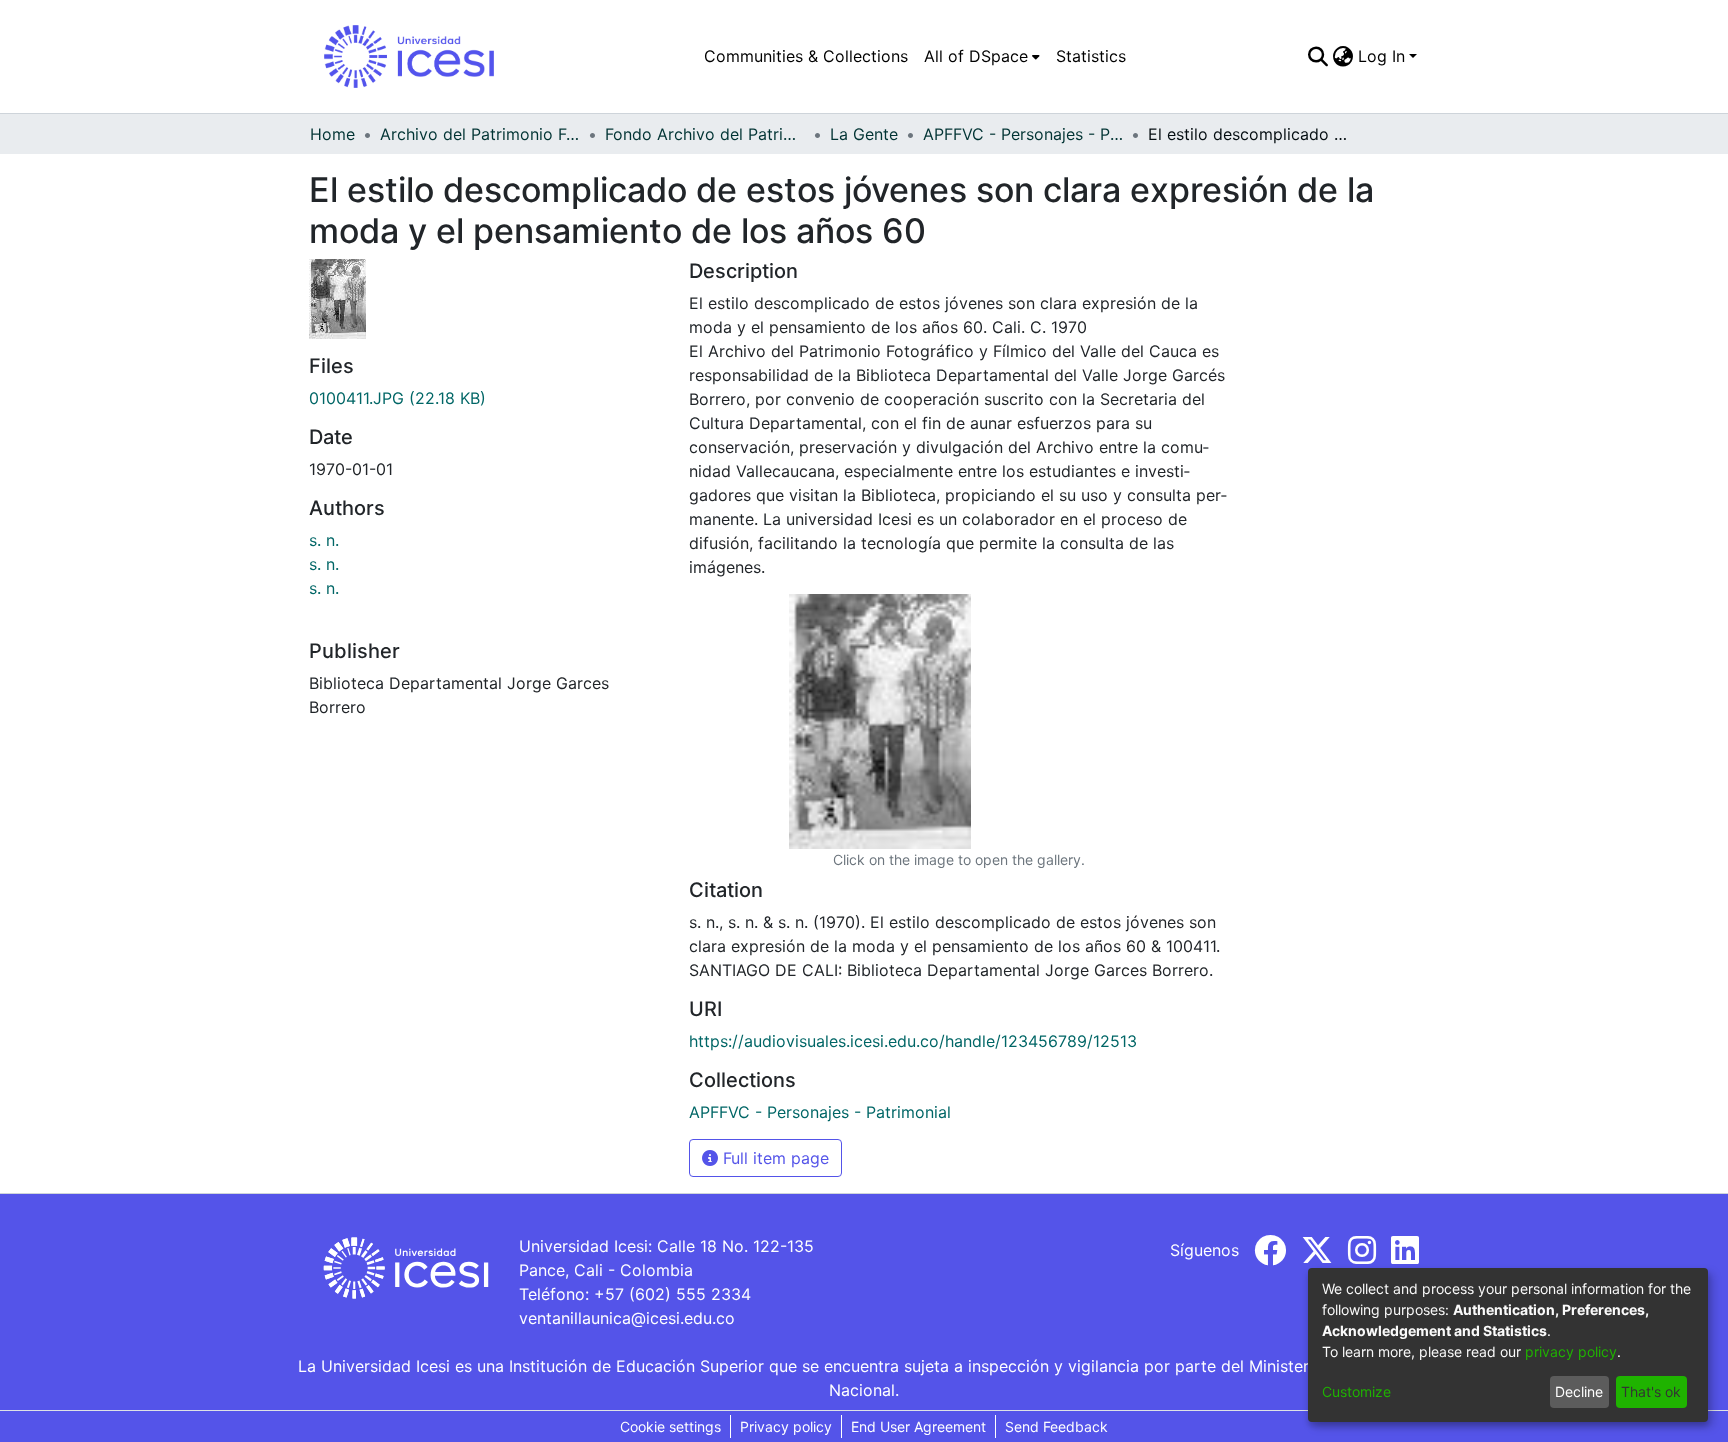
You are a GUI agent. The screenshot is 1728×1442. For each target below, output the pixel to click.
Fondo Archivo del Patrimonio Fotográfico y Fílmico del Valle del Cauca (705, 134)
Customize (1356, 1391)
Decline (1579, 1391)
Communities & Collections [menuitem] (806, 56)
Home (332, 134)
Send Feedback (1056, 1426)
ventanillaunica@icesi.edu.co (627, 1318)
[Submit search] (1318, 56)
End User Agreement (918, 1426)
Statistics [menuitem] (1091, 56)
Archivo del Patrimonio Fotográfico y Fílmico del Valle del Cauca (480, 134)
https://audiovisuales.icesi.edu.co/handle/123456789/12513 (913, 1041)
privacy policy (1571, 1351)
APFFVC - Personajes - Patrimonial (1023, 134)
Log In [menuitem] (1381, 56)
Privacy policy (786, 1426)
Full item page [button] (773, 1158)
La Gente (864, 134)
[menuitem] (982, 56)
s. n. (324, 540)
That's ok (1651, 1391)
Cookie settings (670, 1426)
